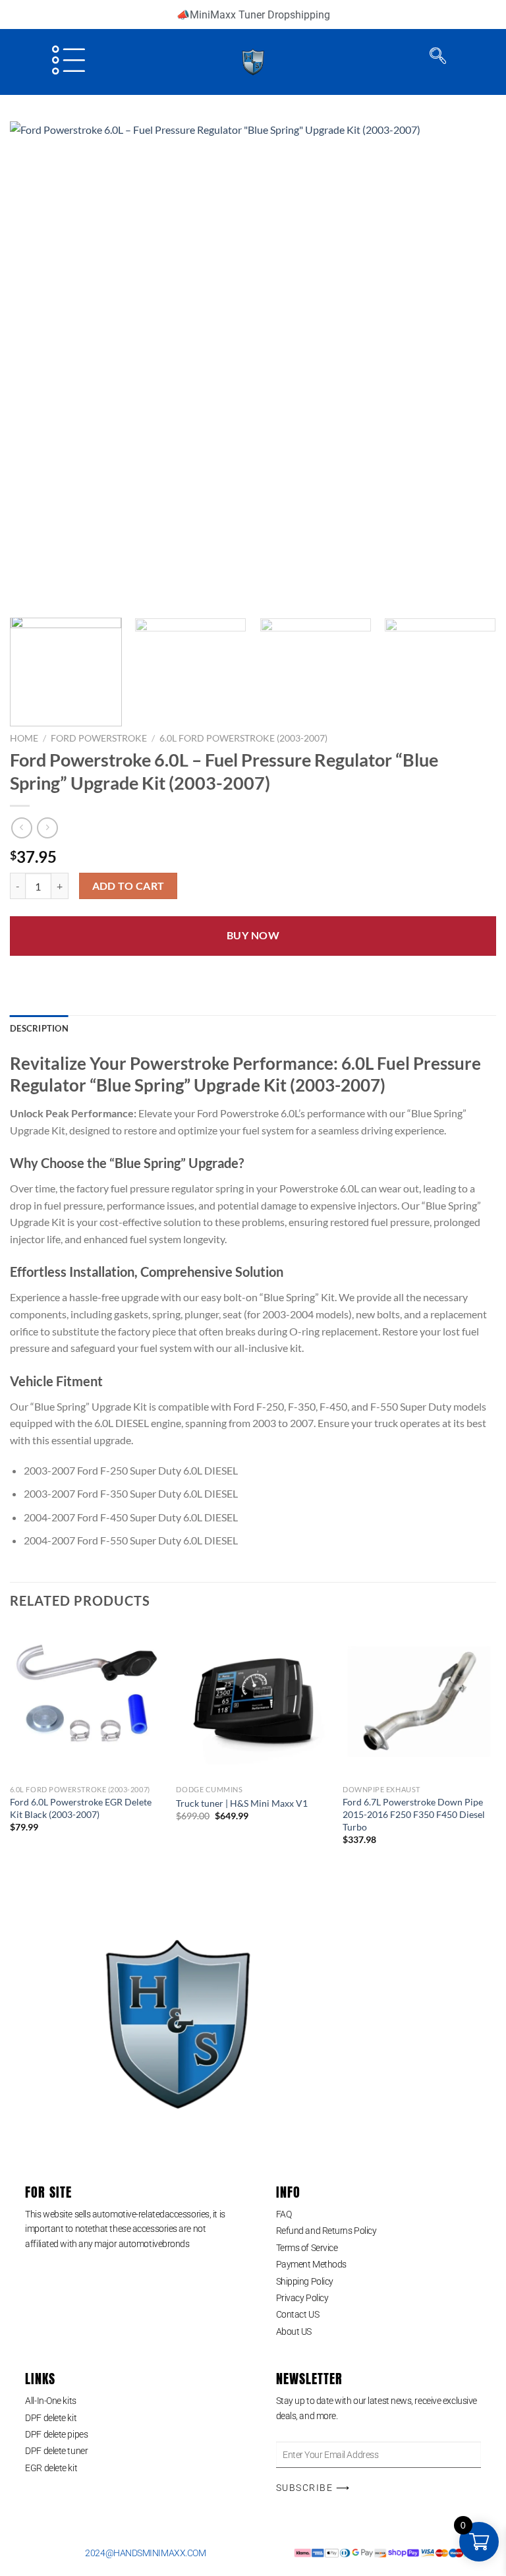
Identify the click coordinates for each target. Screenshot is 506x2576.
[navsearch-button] (438, 59)
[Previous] (36, 365)
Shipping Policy (305, 2281)
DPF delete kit (51, 2418)
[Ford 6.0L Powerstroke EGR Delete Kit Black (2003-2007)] (87, 1702)
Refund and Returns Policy (326, 2231)
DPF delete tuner (56, 2451)
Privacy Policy (302, 2298)
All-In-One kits (50, 2401)
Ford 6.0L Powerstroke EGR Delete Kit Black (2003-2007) (81, 1808)
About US (294, 2331)
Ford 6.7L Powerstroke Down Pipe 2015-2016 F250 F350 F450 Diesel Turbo (414, 1814)
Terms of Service (307, 2248)
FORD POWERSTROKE (99, 738)
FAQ (284, 2214)
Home (24, 738)
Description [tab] (39, 1028)
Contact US (298, 2314)
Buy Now (253, 935)
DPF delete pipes (56, 2434)
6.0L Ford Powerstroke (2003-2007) (243, 738)
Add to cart (128, 886)
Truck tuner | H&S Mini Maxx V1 (242, 1803)
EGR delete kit (51, 2468)
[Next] (470, 365)
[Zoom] (27, 592)
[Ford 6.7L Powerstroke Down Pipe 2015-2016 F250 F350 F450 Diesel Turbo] (419, 1702)
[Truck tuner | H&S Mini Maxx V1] (253, 1702)
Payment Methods (311, 2264)
